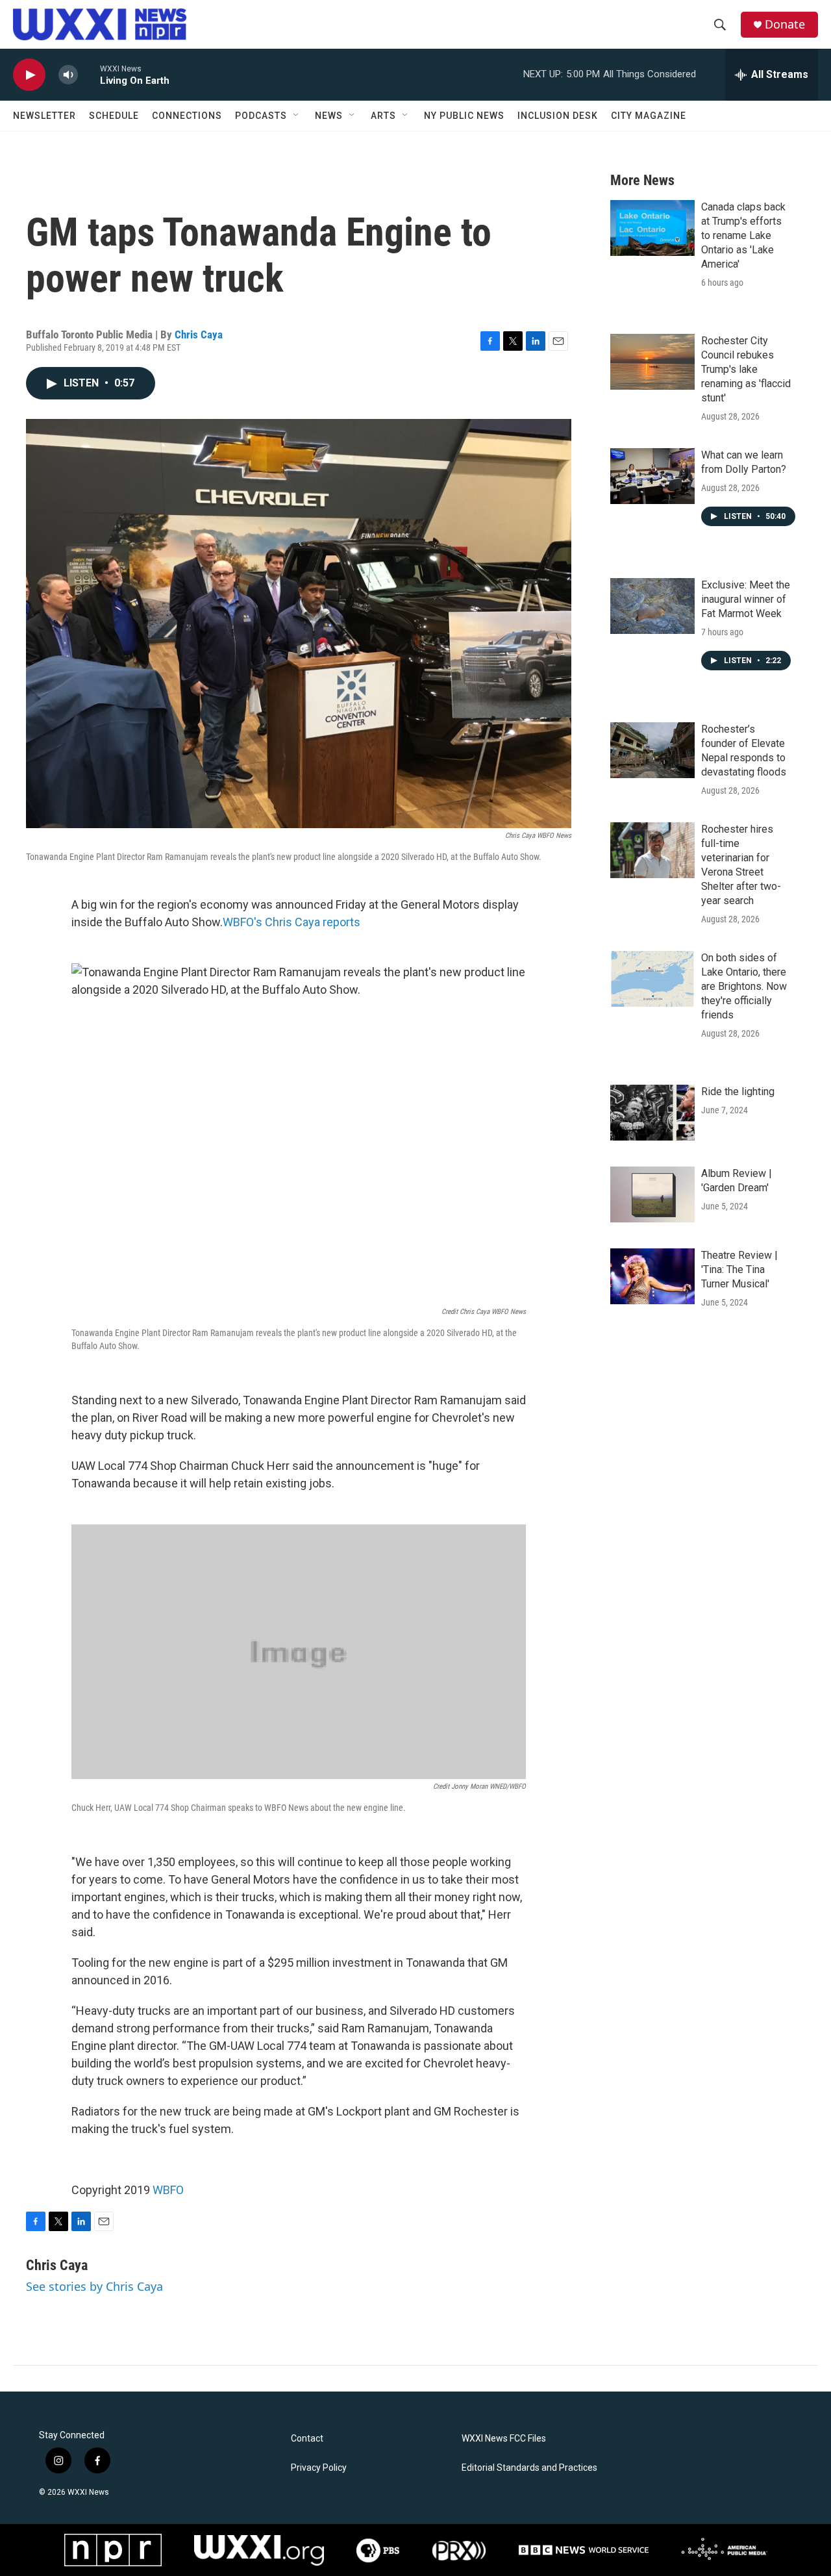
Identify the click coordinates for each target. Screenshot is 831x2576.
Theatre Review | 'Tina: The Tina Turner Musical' (739, 1269)
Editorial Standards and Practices (529, 2468)
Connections (187, 116)
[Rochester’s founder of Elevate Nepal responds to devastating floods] (652, 750)
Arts (383, 116)
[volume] (68, 75)
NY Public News (464, 116)
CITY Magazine (649, 116)
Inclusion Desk (558, 116)
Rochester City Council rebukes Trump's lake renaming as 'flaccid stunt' (746, 369)
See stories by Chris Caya (94, 2286)
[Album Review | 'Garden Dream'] (652, 1194)
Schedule (114, 116)
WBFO (168, 2190)
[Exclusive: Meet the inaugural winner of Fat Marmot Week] (652, 606)
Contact (307, 2439)
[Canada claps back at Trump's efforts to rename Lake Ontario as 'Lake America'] (652, 228)
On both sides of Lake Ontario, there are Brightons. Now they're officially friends (744, 986)
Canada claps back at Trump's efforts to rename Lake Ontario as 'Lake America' (743, 235)
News (329, 116)
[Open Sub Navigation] (297, 116)
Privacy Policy (319, 2468)
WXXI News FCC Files (504, 2439)
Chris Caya (199, 335)
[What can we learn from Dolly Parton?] (652, 476)
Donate (785, 24)
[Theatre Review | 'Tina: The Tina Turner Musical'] (652, 1276)
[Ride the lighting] (652, 1113)
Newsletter (44, 116)
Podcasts (261, 116)
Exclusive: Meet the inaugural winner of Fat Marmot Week (746, 599)
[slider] (89, 74)
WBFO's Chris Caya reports (291, 922)
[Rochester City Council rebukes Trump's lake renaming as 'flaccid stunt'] (652, 362)
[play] (29, 75)
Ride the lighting (738, 1092)
